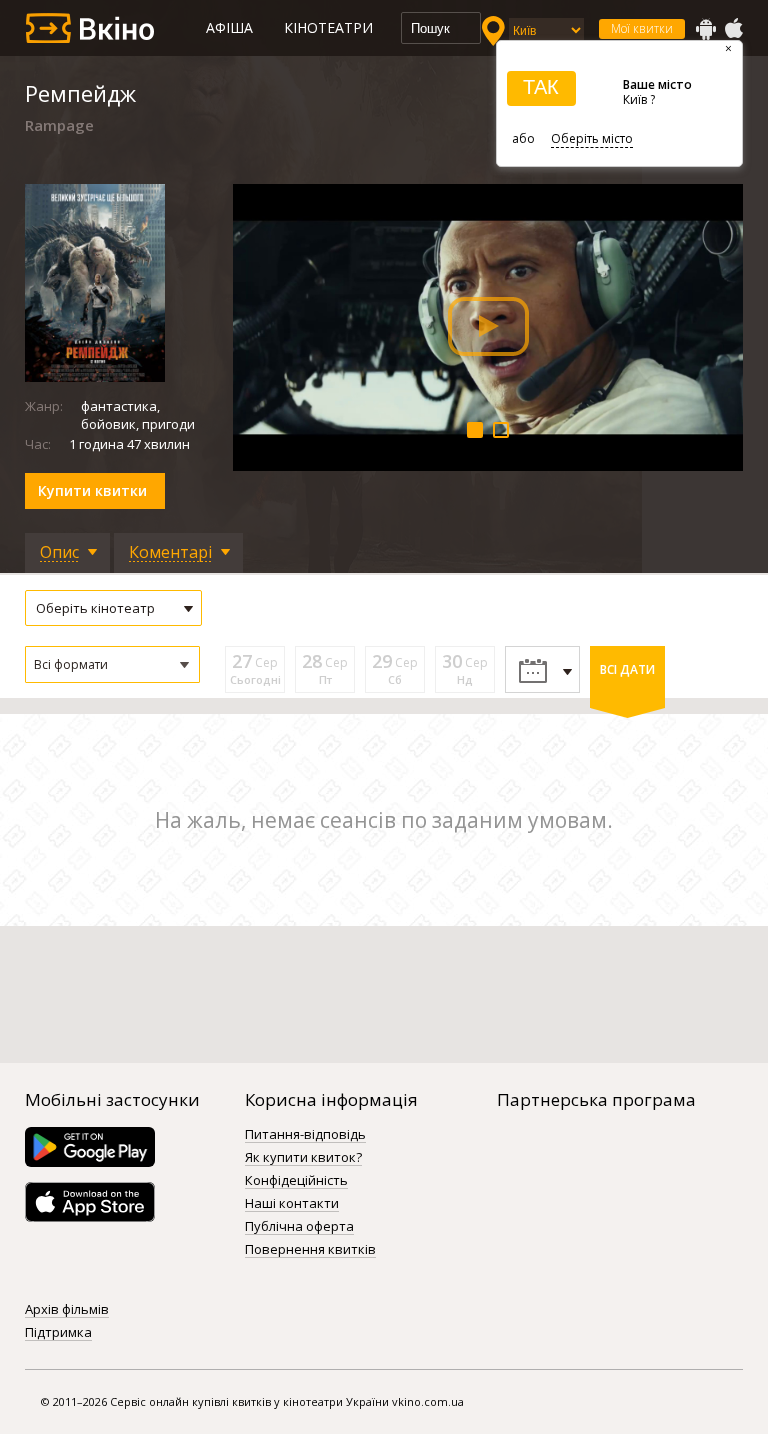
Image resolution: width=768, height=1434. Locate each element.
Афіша (229, 27)
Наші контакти (292, 1204)
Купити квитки (92, 490)
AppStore (733, 29)
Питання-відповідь (305, 1135)
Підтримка (58, 1333)
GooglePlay (706, 29)
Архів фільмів (67, 1310)
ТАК (541, 87)
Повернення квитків (310, 1250)
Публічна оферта (299, 1227)
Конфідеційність (296, 1181)
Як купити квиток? (303, 1158)
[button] (112, 664)
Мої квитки (642, 28)
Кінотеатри (328, 27)
